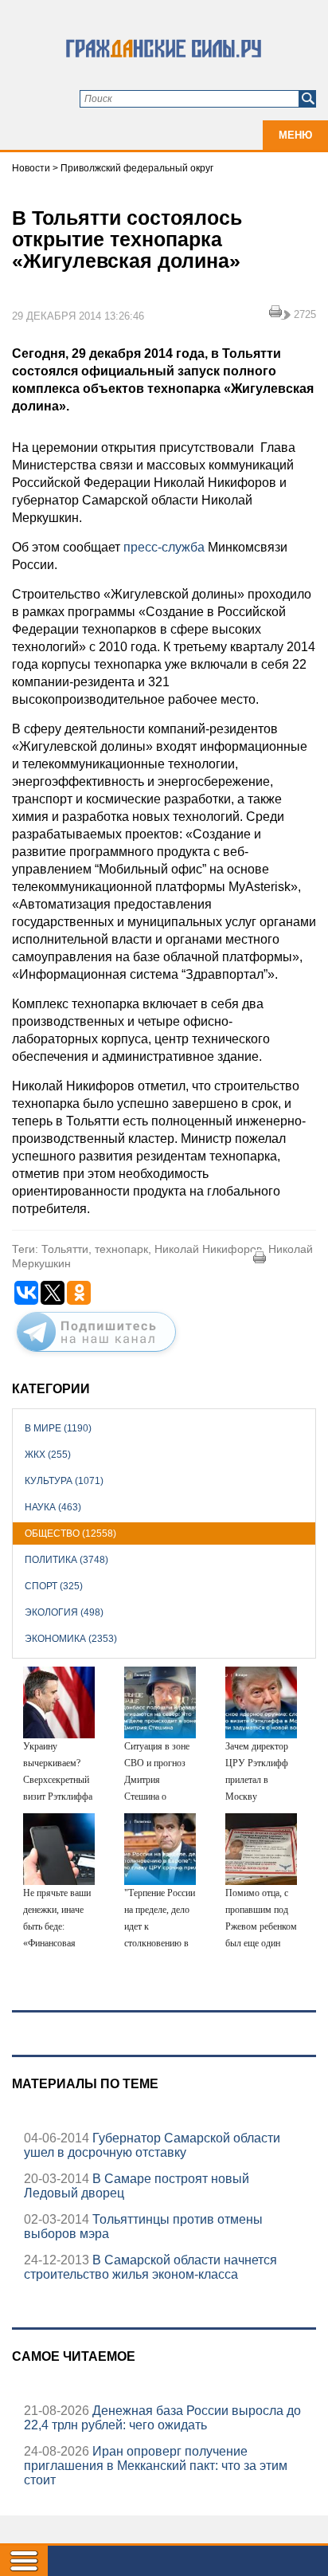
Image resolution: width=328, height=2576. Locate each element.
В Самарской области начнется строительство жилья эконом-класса (150, 2267)
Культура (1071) (64, 1481)
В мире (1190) (58, 1428)
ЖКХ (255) (48, 1455)
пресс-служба (164, 547)
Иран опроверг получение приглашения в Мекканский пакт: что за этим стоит (156, 2466)
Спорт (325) (54, 1586)
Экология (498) (64, 1612)
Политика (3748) (66, 1560)
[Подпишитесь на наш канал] (96, 1355)
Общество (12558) (70, 1533)
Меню (295, 135)
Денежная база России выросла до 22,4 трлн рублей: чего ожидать (162, 2418)
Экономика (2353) (71, 1639)
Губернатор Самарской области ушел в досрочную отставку (152, 2145)
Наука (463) (53, 1507)
